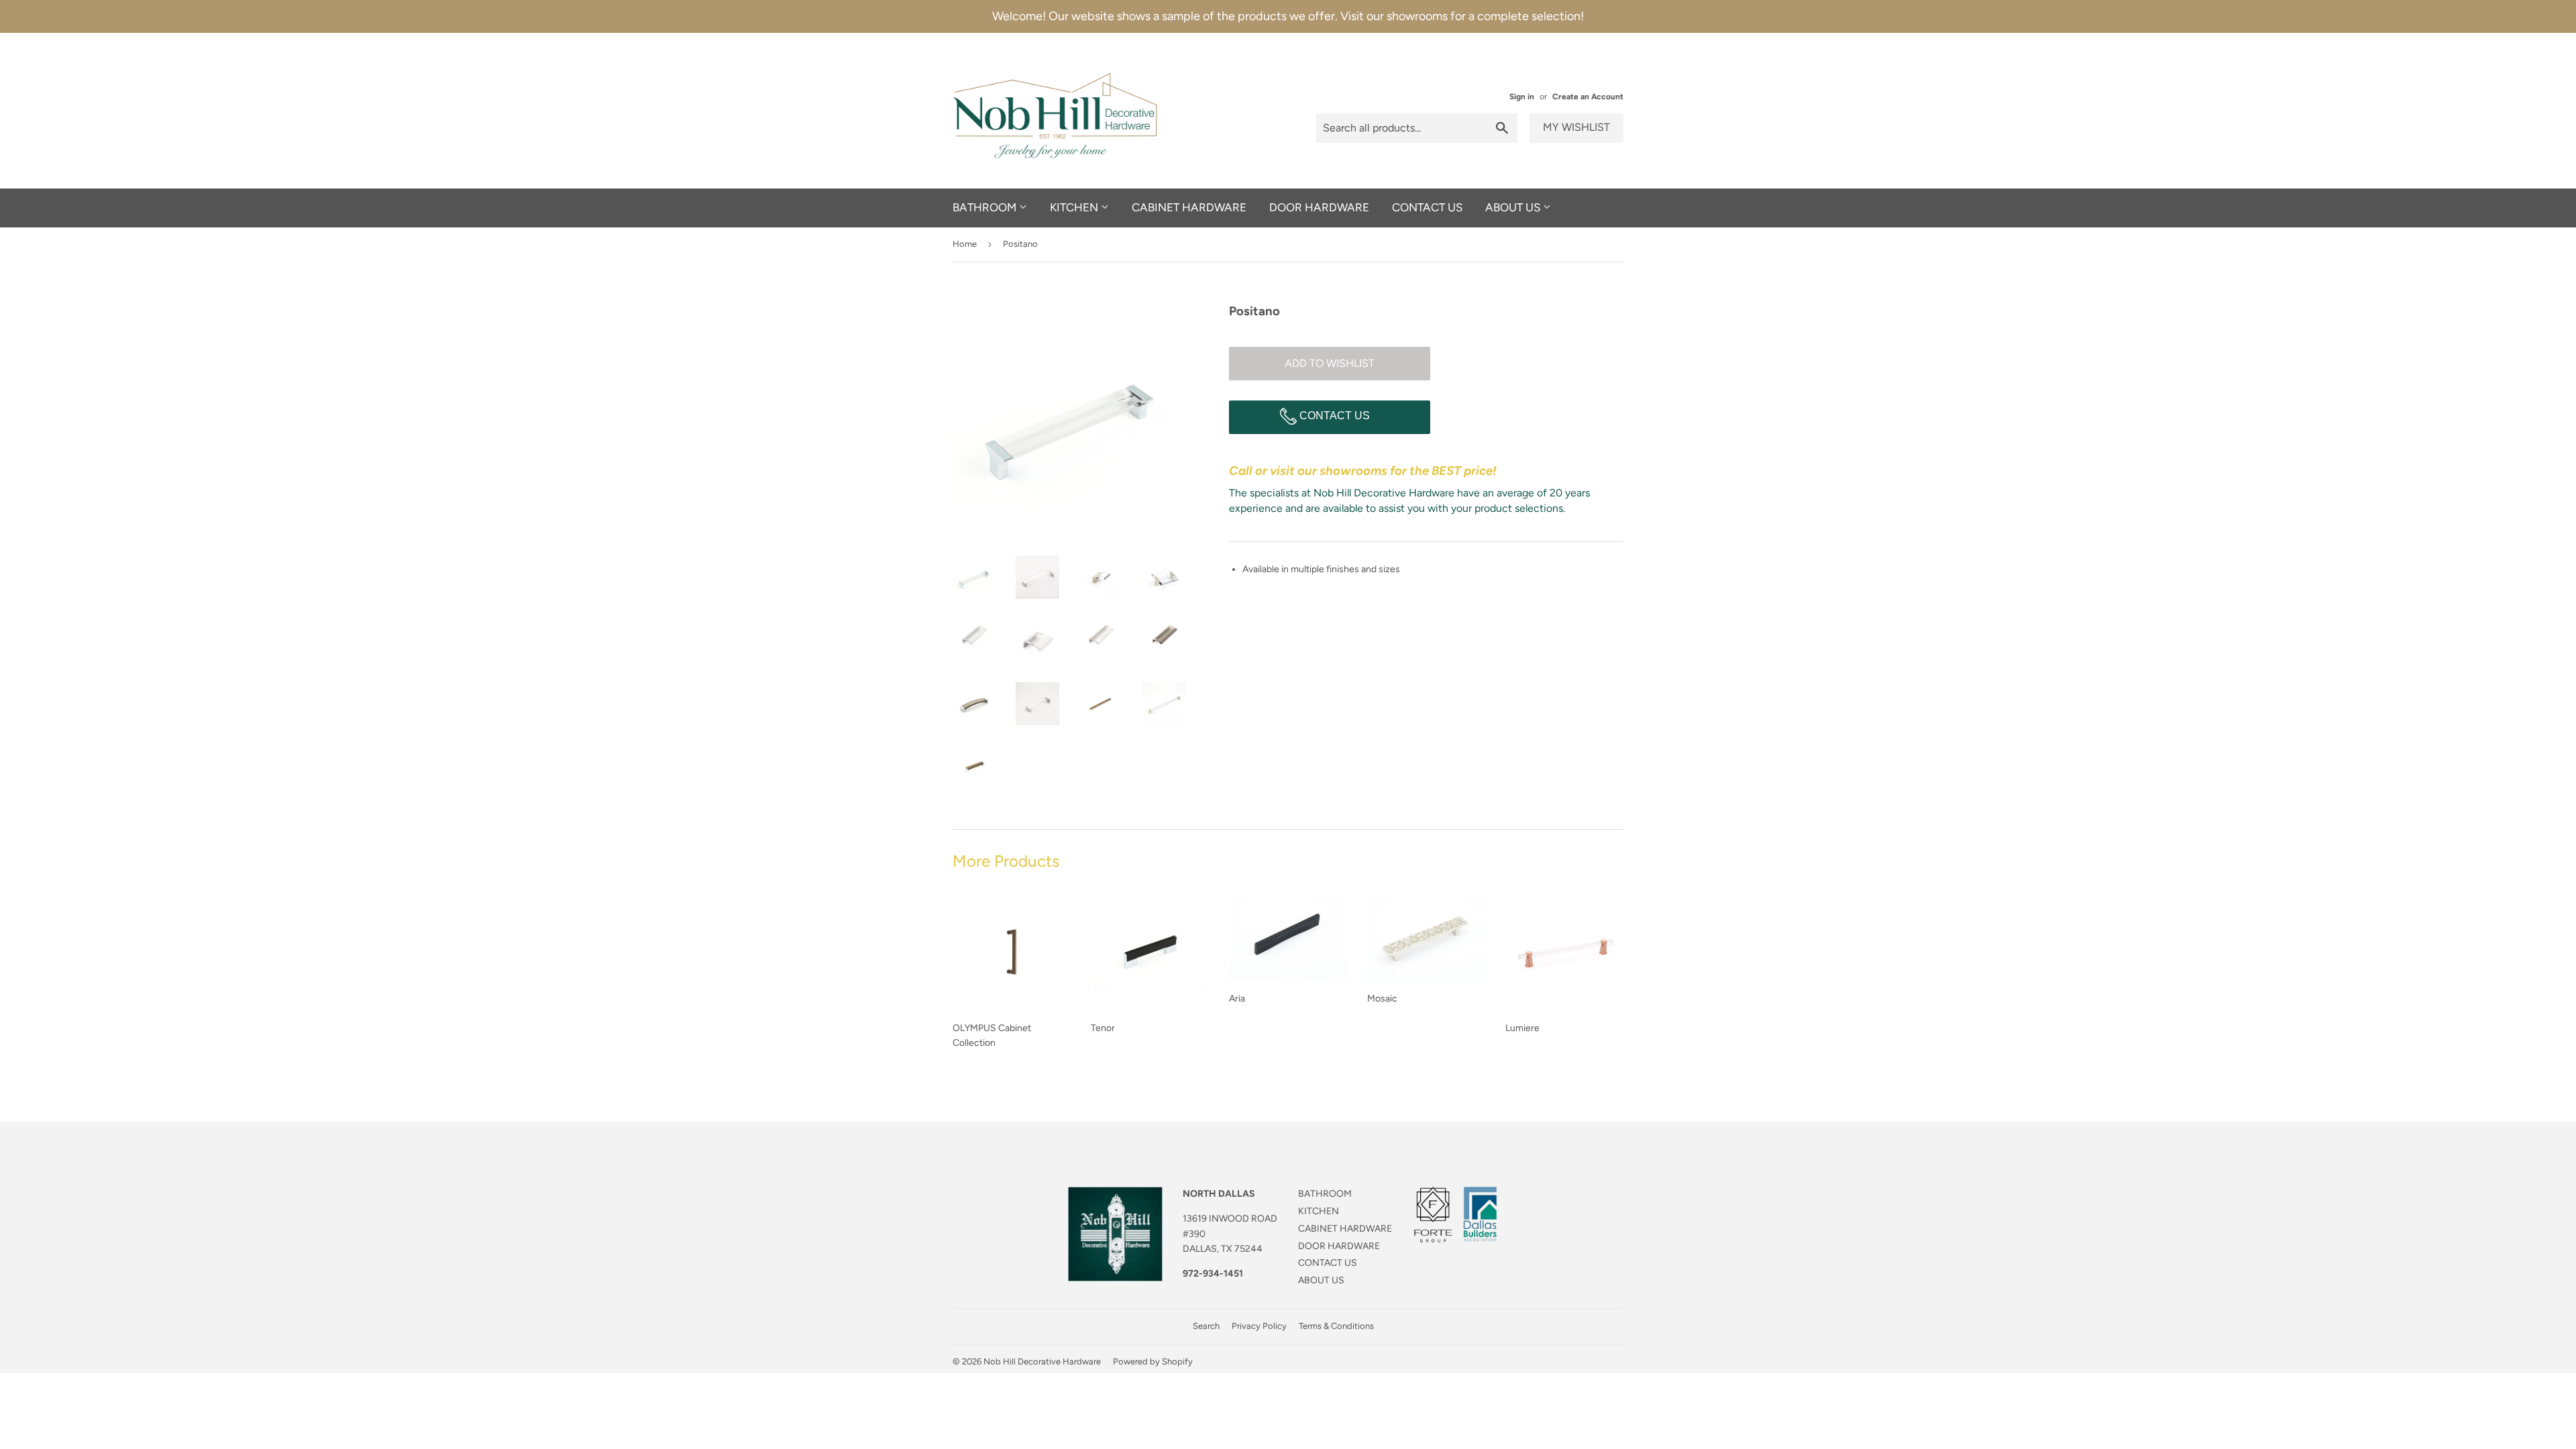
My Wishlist (1576, 127)
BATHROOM (986, 207)
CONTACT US (1427, 207)
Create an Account (1588, 97)
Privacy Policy (1259, 1326)
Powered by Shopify (1153, 1361)
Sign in (1522, 97)
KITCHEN (1075, 207)
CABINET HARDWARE (1189, 207)
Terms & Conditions (1336, 1326)
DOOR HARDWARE (1319, 207)
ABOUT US (1514, 207)
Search (1206, 1326)
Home (965, 244)
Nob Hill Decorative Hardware (1042, 1361)
